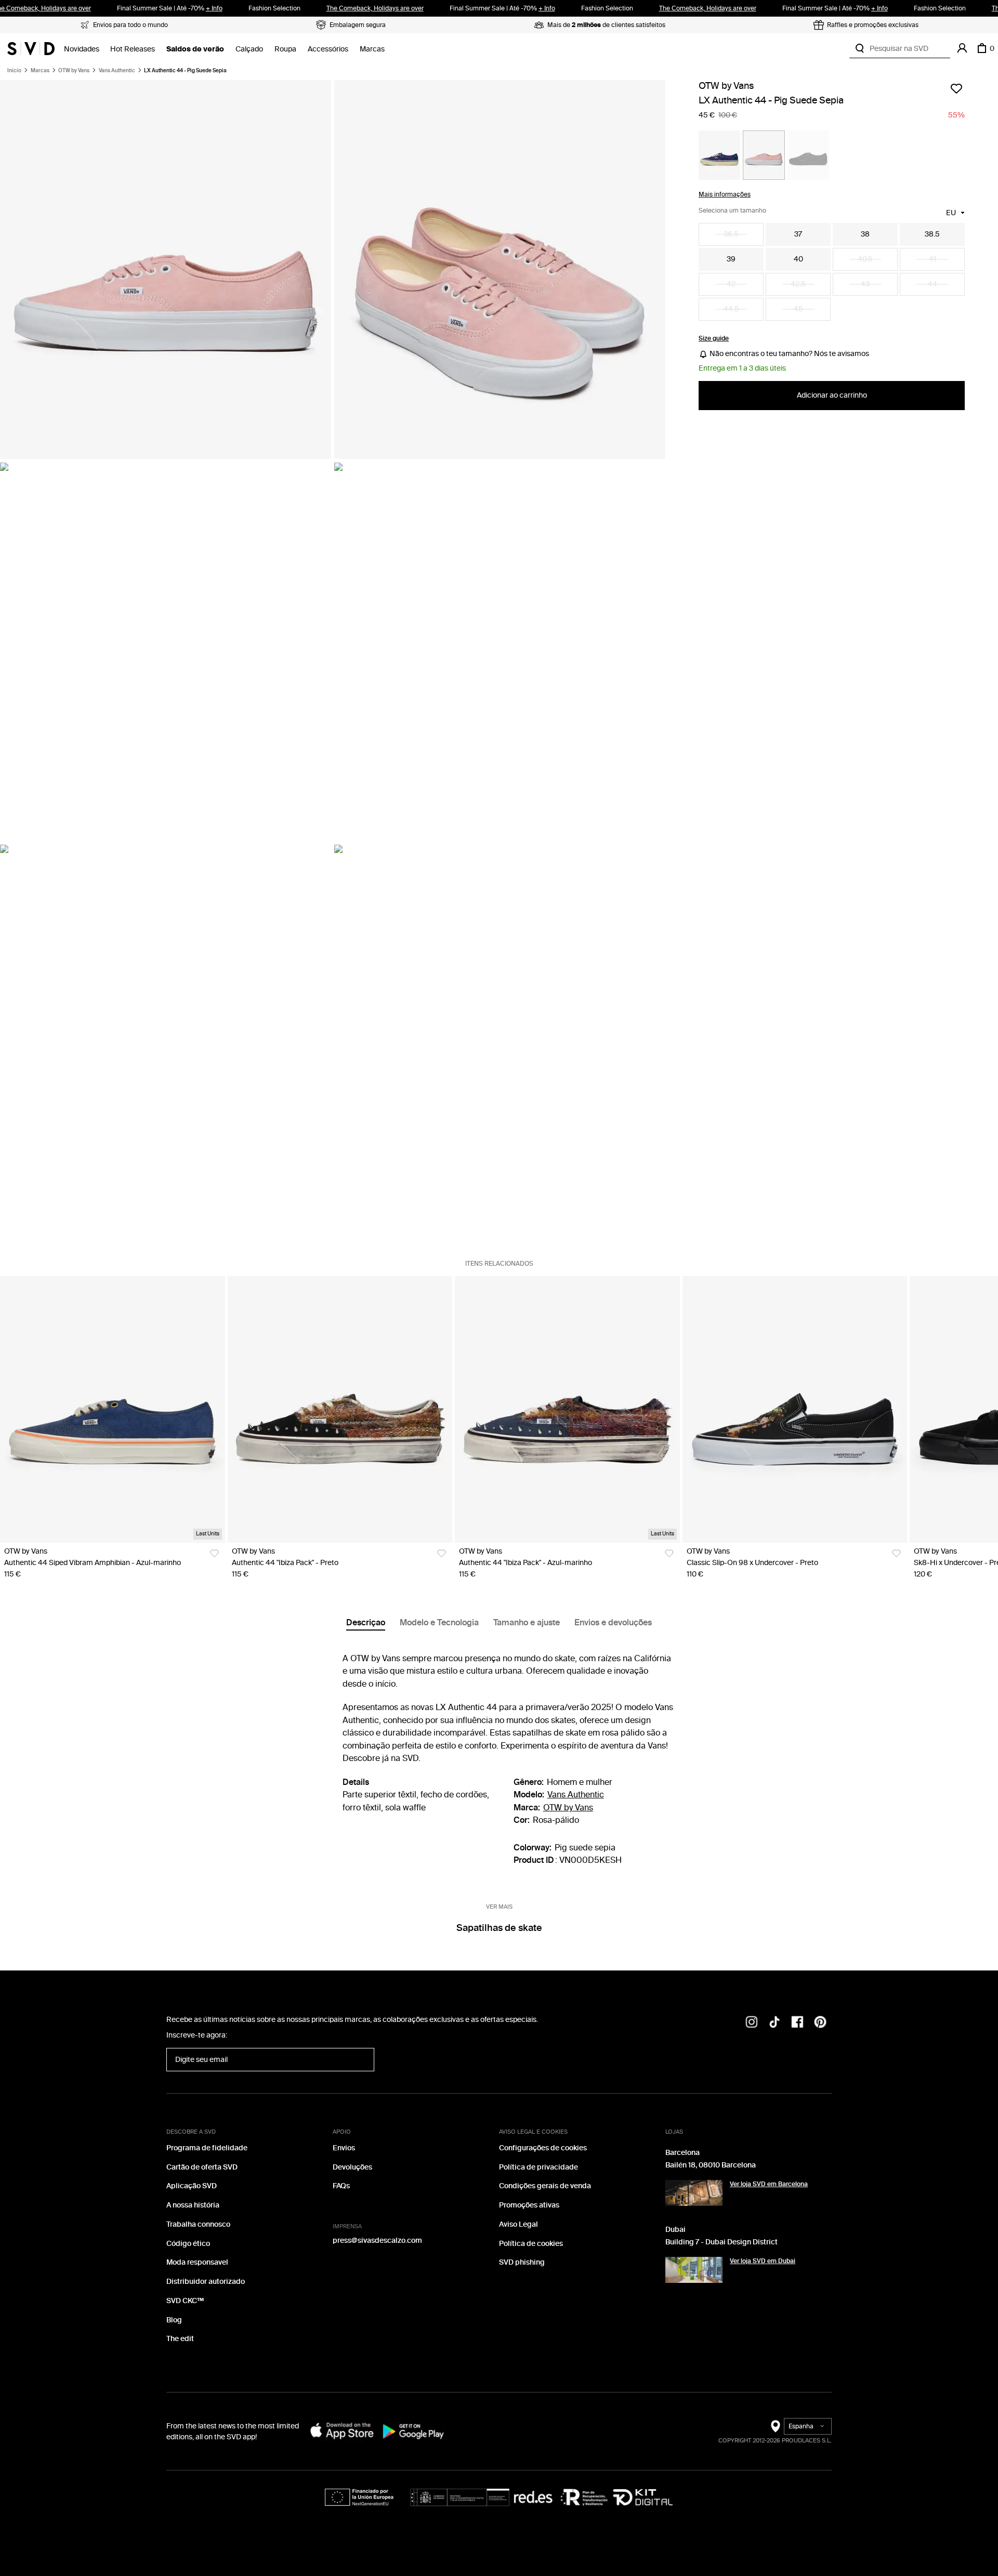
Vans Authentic (117, 71)
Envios (344, 2148)
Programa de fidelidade (207, 2148)
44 (933, 284)
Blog (174, 2320)
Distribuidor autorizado (206, 2282)
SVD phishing (522, 2262)
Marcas (372, 49)
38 (865, 234)
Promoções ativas (529, 2205)
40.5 (865, 259)
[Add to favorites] (956, 88)
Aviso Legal (518, 2224)
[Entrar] (962, 48)
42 (731, 284)
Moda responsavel (197, 2262)
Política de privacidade (539, 2167)
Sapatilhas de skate (499, 1928)
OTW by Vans (74, 71)
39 (731, 259)
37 (798, 234)
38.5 (932, 234)
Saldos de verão (195, 49)
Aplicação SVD (192, 2186)
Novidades (82, 49)
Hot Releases (133, 49)
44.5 (731, 309)
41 (933, 259)
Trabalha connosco (198, 2224)
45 (798, 309)
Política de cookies (531, 2244)
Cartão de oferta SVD (202, 2167)
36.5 (731, 234)
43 (865, 284)
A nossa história (193, 2205)
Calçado (249, 49)
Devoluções (352, 2167)
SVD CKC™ (185, 2301)
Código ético (188, 2244)
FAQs (341, 2186)
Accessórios (328, 49)
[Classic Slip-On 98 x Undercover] (795, 1410)
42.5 (798, 284)
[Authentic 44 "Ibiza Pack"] (340, 1410)
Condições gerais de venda (545, 2186)
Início (14, 71)
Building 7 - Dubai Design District (721, 2242)
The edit (180, 2339)
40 (798, 259)
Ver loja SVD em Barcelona (769, 2184)
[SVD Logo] (31, 48)
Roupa (285, 49)
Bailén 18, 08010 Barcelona (711, 2165)
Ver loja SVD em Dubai (763, 2261)
